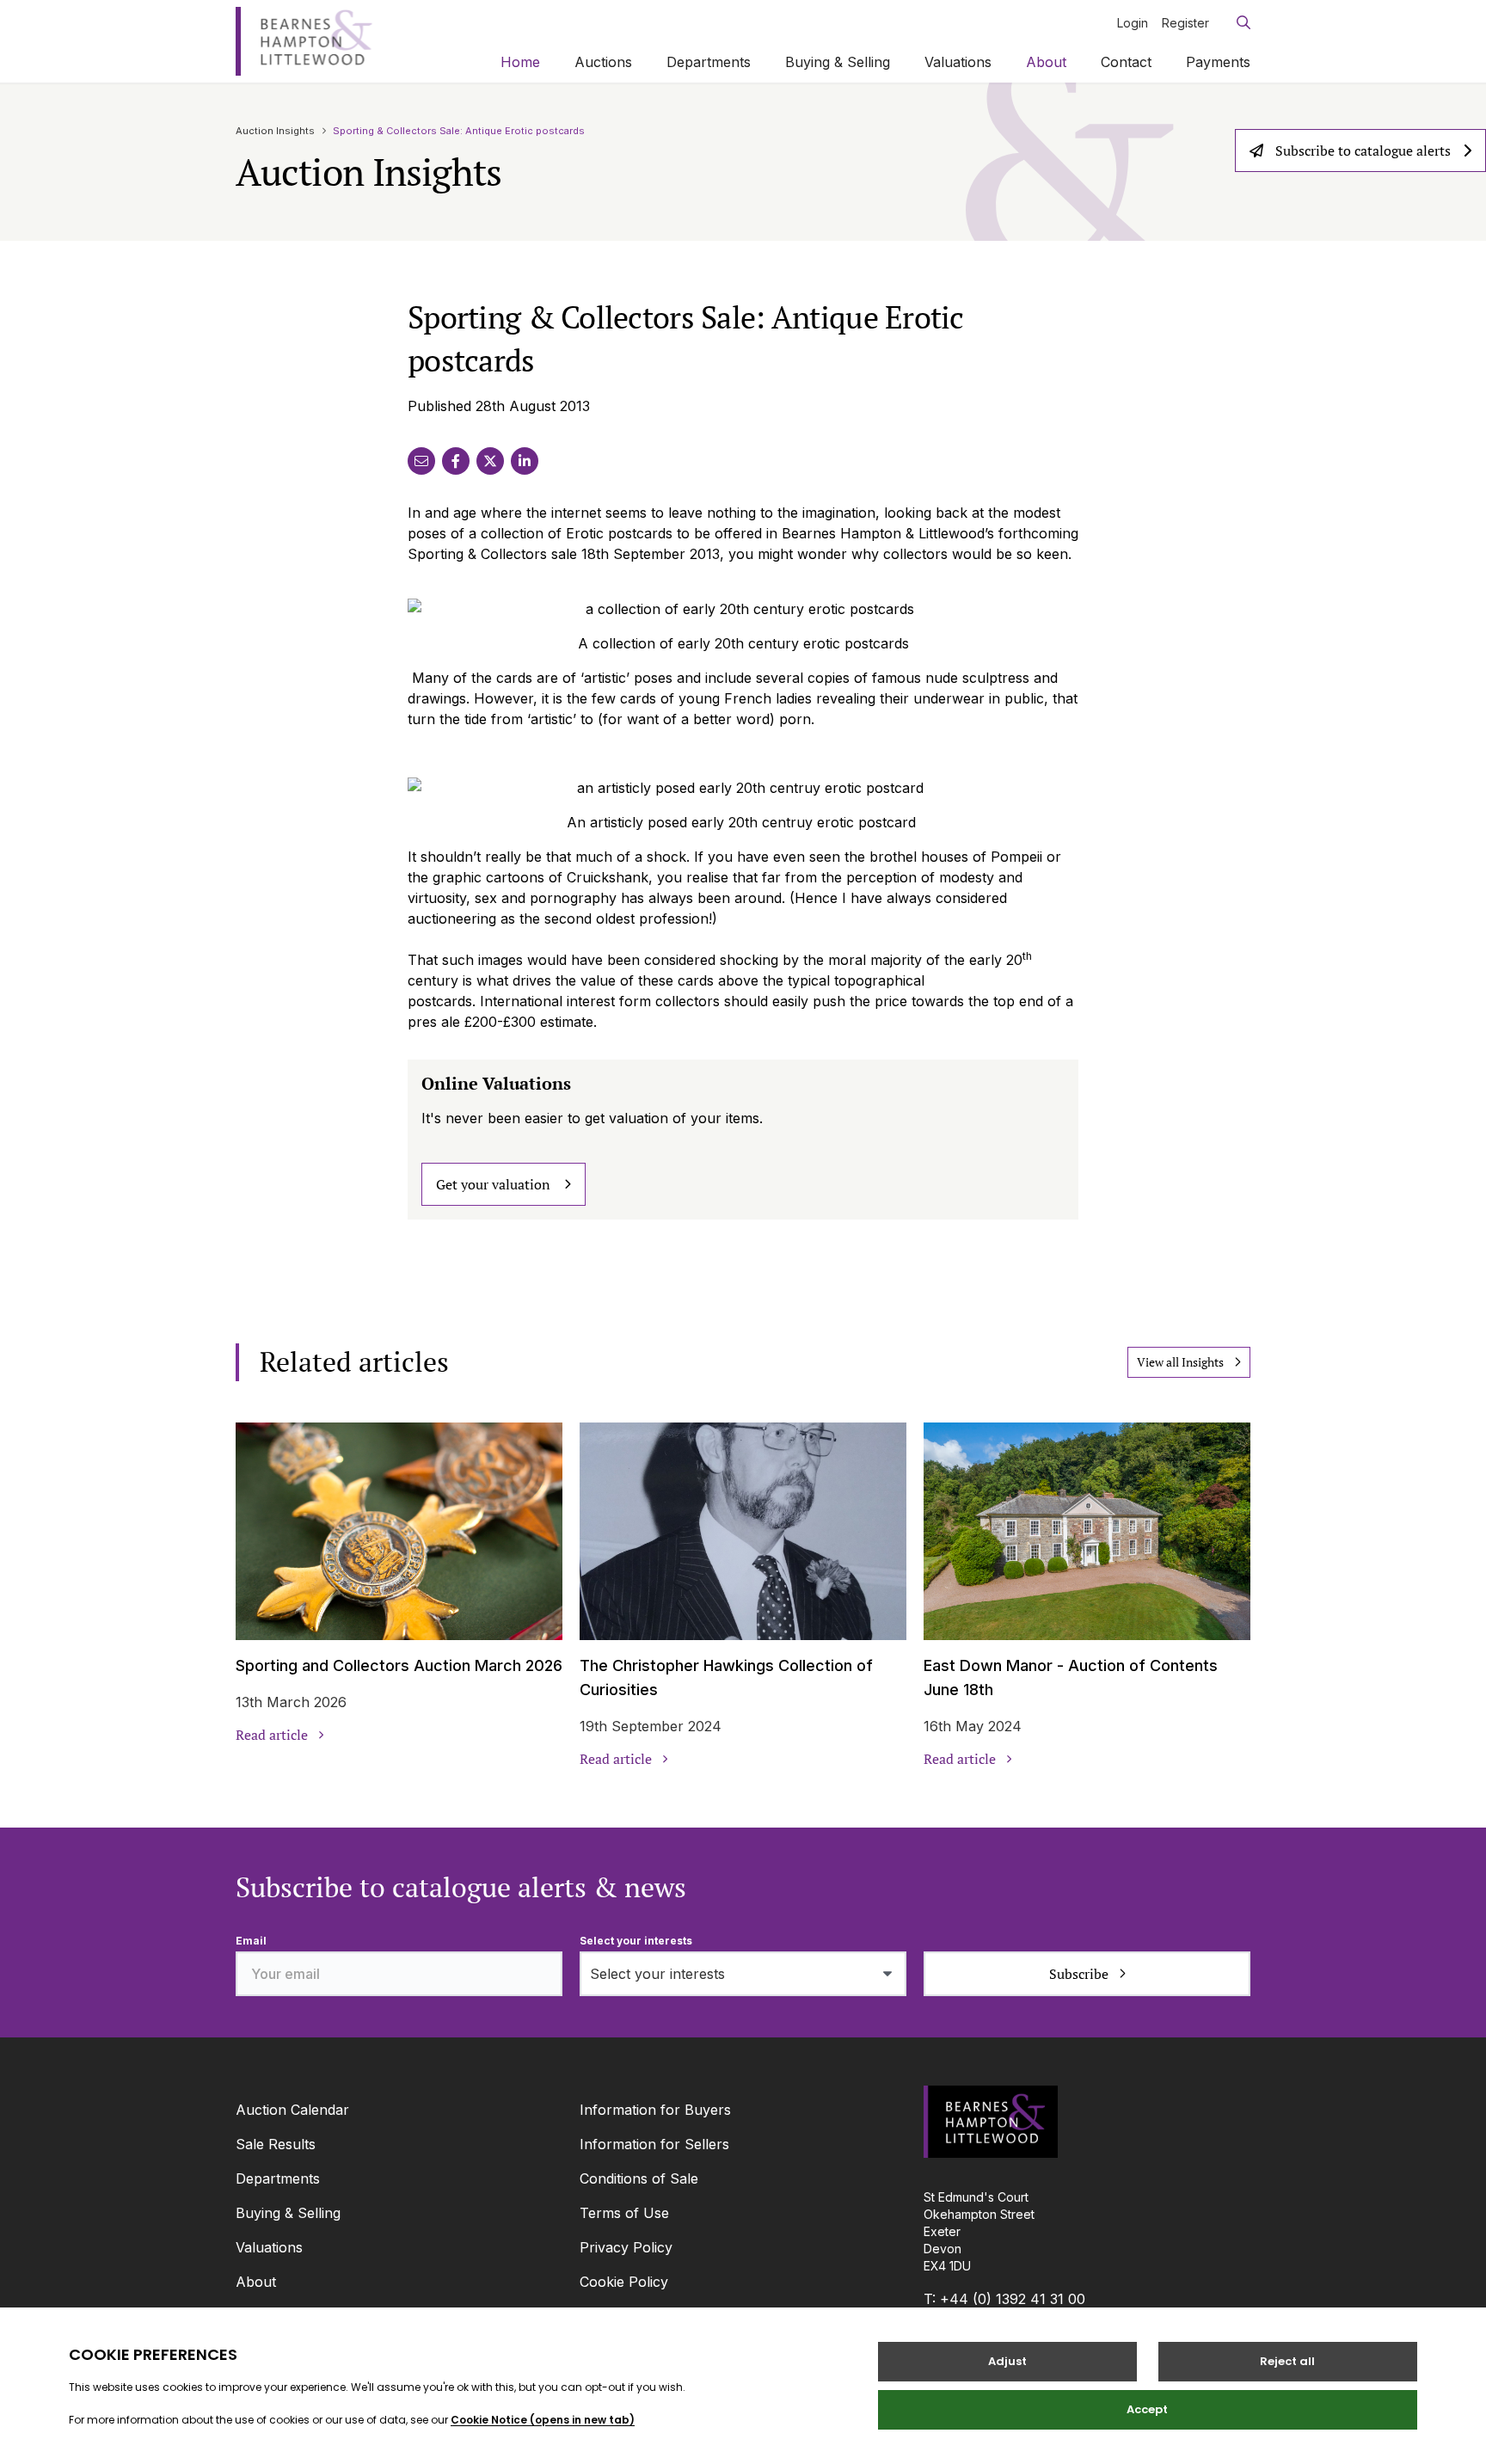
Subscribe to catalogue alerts (1363, 151)
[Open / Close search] (1237, 22)
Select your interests (636, 1941)
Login (1133, 23)
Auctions (603, 62)
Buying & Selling (838, 62)
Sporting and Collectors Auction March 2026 (399, 1665)
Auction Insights (275, 131)
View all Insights (1180, 1362)
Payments (1218, 62)
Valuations (958, 62)
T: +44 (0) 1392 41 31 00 (1004, 2299)
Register (1185, 23)
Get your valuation (493, 1184)
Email (251, 1941)
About (1046, 62)
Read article (272, 1735)
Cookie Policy (624, 2282)
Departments (709, 62)
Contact (1126, 62)
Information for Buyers (655, 2110)
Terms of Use (624, 2213)
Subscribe (1079, 1974)
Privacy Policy (626, 2247)
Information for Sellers (654, 2144)
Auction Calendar (292, 2110)
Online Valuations (496, 1083)
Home (520, 62)
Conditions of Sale (639, 2178)
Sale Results (276, 2144)
